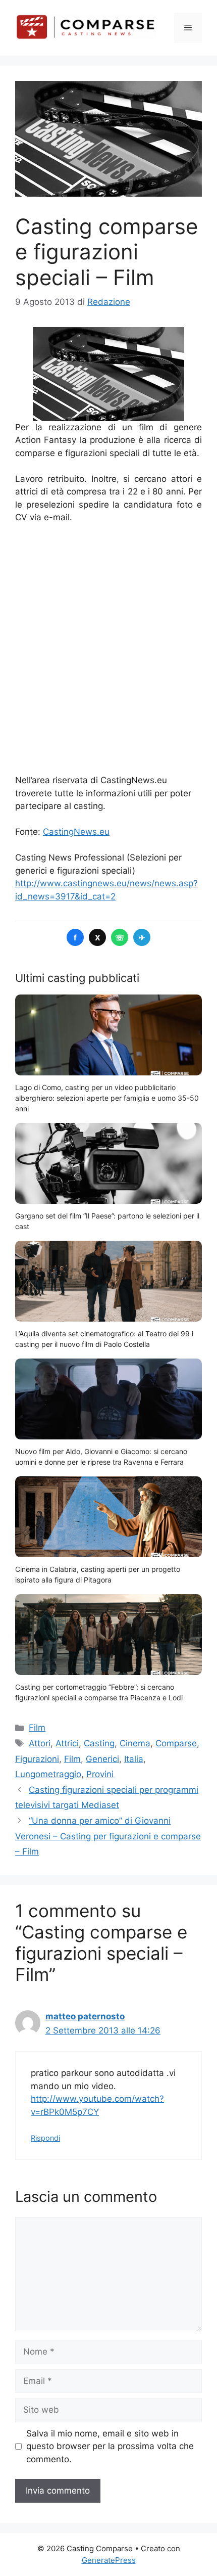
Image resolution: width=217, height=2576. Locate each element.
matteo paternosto (85, 2016)
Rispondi (45, 2138)
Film (37, 1728)
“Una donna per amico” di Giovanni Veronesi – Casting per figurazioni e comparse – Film (108, 1836)
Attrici (67, 1743)
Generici (102, 1759)
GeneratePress (109, 2560)
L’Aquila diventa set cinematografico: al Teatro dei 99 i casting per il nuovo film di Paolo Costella (104, 1339)
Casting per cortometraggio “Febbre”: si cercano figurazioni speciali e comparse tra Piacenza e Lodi (99, 1692)
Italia (134, 1759)
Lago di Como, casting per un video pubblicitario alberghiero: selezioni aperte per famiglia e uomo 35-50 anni (107, 1098)
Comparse (176, 1743)
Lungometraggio (48, 1774)
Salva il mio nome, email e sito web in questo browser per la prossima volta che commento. (110, 2446)
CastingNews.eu (76, 832)
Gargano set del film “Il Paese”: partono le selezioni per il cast (107, 1221)
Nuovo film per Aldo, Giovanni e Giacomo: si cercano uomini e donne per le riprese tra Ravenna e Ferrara (101, 1457)
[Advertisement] (108, 649)
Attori (40, 1743)
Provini (100, 1774)
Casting (99, 1743)
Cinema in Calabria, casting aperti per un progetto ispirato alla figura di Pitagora (98, 1574)
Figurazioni (37, 1759)
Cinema (135, 1743)
